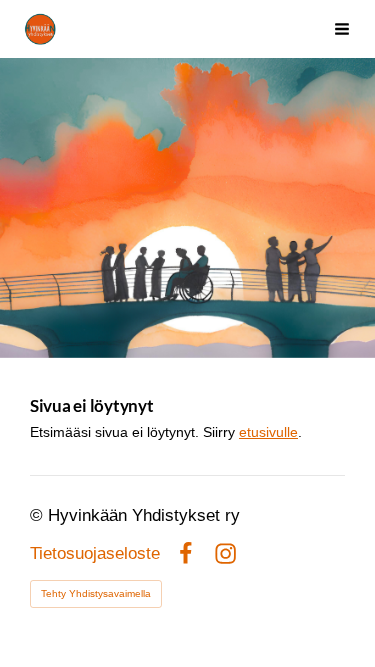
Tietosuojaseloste (95, 554)
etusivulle (268, 432)
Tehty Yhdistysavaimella (96, 593)
